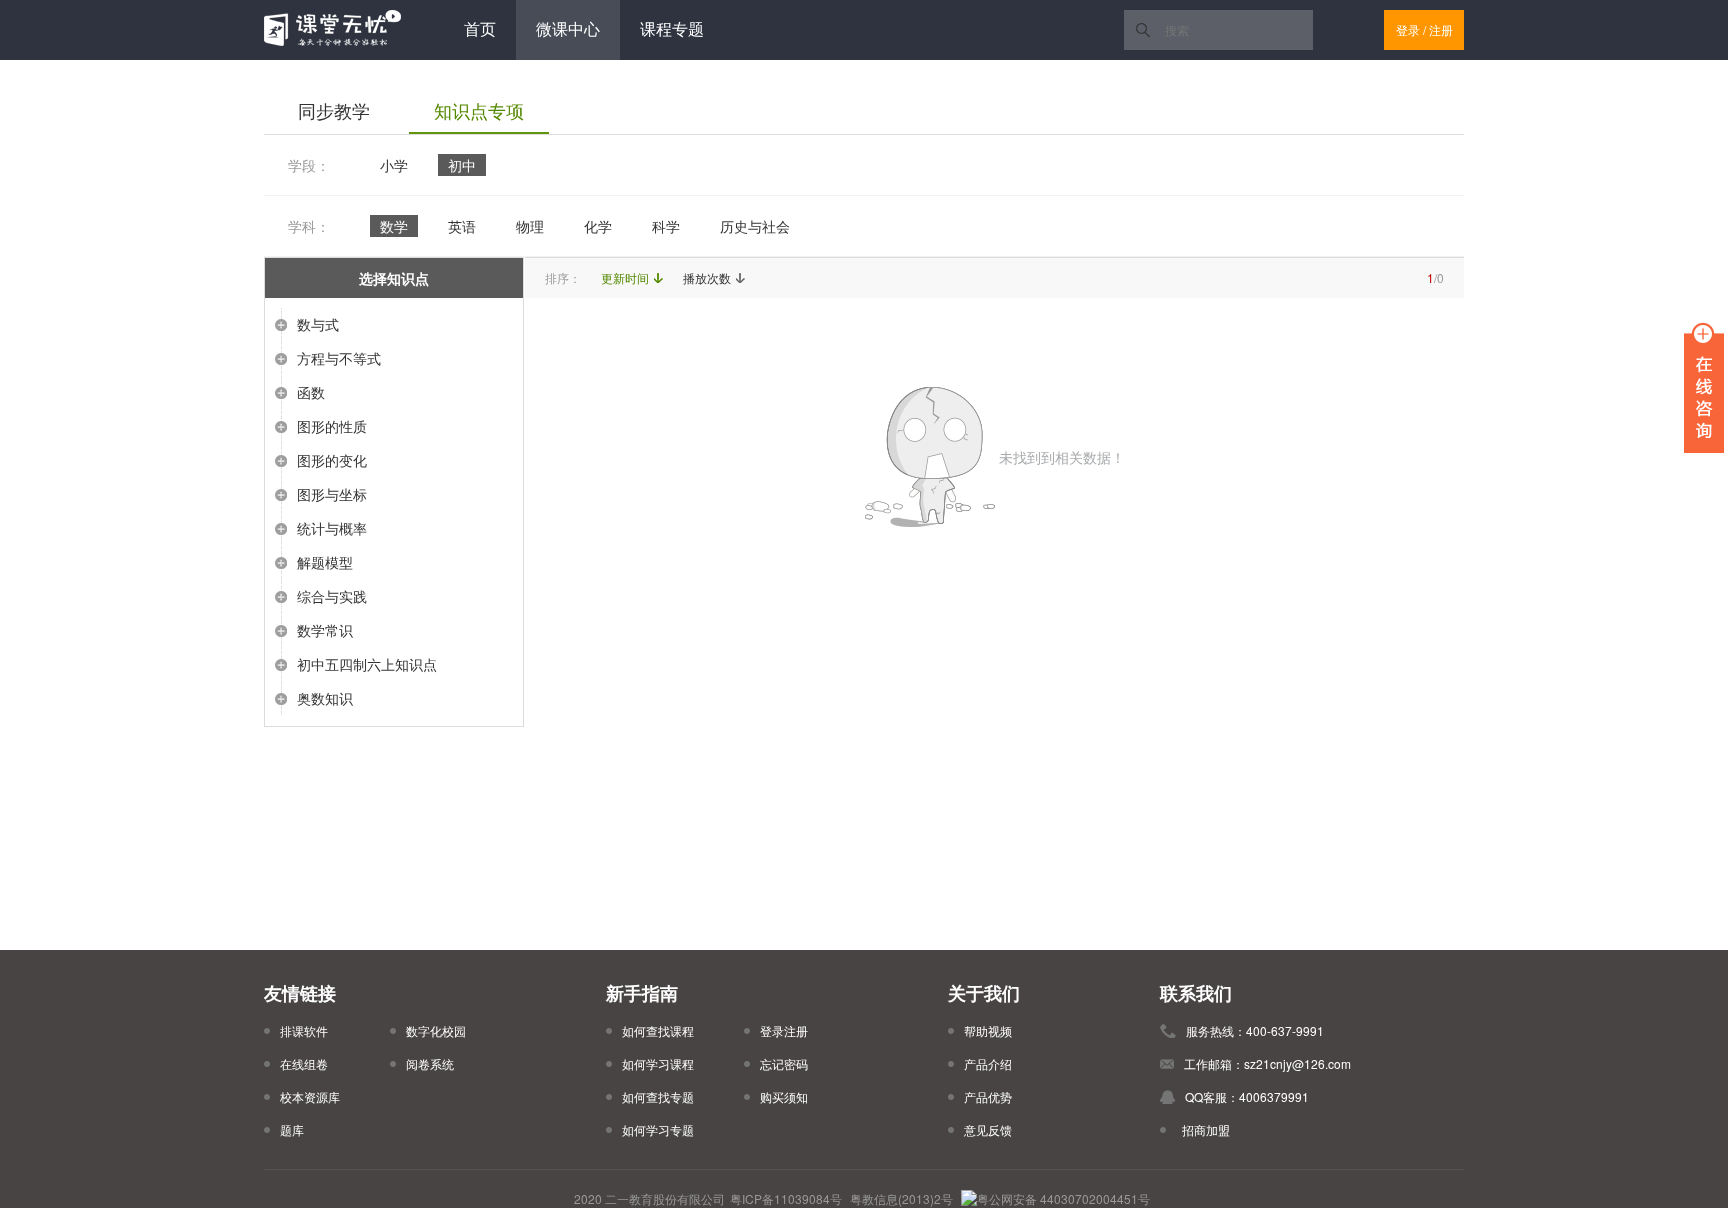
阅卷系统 (430, 1063)
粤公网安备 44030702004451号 (1063, 1198)
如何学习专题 (658, 1129)
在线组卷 (304, 1063)
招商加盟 (1203, 1129)
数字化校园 (436, 1030)
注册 (1441, 29)
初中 (462, 165)
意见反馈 (988, 1129)
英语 (462, 226)
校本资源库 (310, 1096)
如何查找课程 (658, 1030)
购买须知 (784, 1096)
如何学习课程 (658, 1063)
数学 (394, 226)
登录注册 (784, 1030)
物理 (530, 226)
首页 (480, 29)
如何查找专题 (658, 1096)
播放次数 (707, 277)
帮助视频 (988, 1030)
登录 (1408, 29)
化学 (598, 226)
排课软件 (304, 1030)
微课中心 (568, 29)
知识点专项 (479, 111)
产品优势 (988, 1096)
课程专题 (672, 29)
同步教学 (334, 111)
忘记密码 (784, 1063)
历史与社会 (755, 226)
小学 (394, 165)
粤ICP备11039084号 (786, 1198)
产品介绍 (988, 1063)
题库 (292, 1129)
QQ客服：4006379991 (1247, 1096)
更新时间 (625, 277)
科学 (666, 226)
